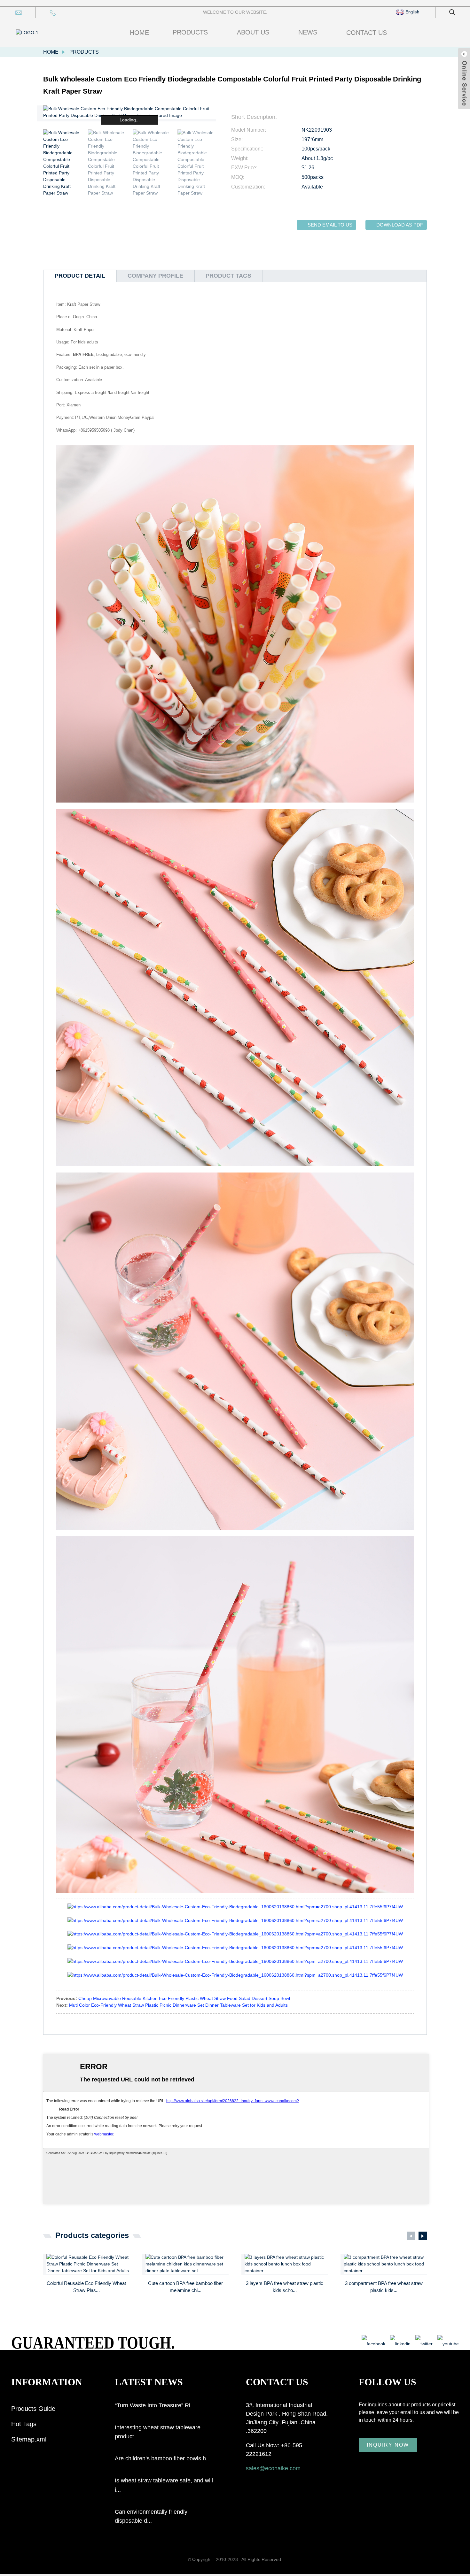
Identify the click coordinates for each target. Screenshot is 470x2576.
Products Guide (33, 2409)
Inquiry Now (388, 2445)
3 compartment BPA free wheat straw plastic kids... (384, 2287)
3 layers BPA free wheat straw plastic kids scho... (285, 2287)
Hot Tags (24, 2424)
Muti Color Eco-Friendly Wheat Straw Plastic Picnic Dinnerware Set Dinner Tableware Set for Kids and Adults (178, 2005)
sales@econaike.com (273, 2468)
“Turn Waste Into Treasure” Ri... (155, 2405)
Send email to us (330, 225)
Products (190, 32)
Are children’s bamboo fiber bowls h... (163, 2458)
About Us (253, 32)
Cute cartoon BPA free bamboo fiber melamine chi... (185, 2287)
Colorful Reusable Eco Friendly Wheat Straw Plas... (86, 2287)
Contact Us (367, 33)
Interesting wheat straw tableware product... (158, 2432)
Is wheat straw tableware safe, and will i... (164, 2485)
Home (139, 33)
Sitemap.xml (29, 2439)
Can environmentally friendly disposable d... (151, 2516)
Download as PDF (400, 225)
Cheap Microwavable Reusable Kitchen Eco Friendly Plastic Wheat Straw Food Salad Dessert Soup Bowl (184, 1998)
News (308, 32)
